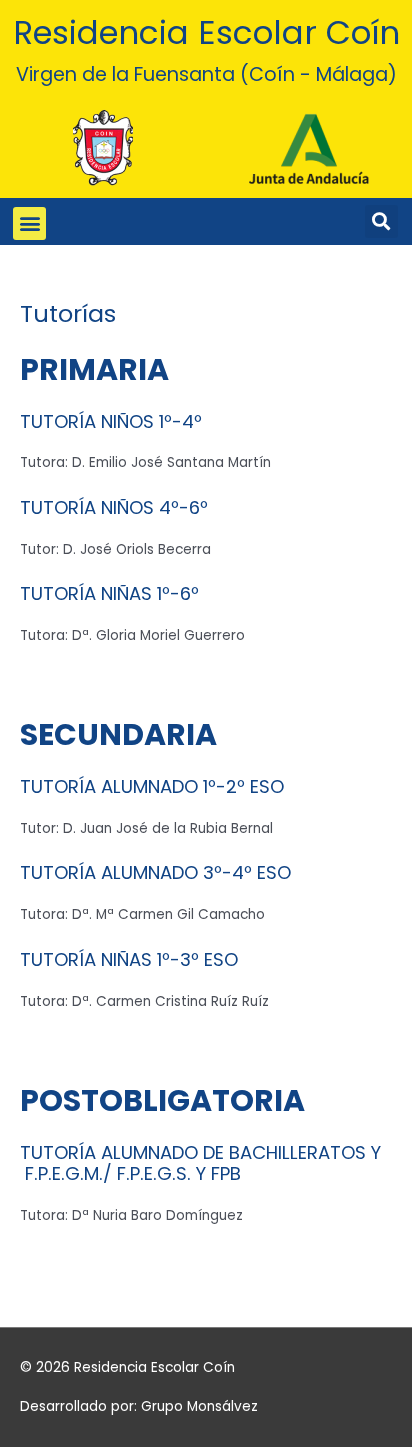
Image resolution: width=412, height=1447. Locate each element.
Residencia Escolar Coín (206, 32)
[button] (29, 223)
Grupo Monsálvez (199, 1406)
